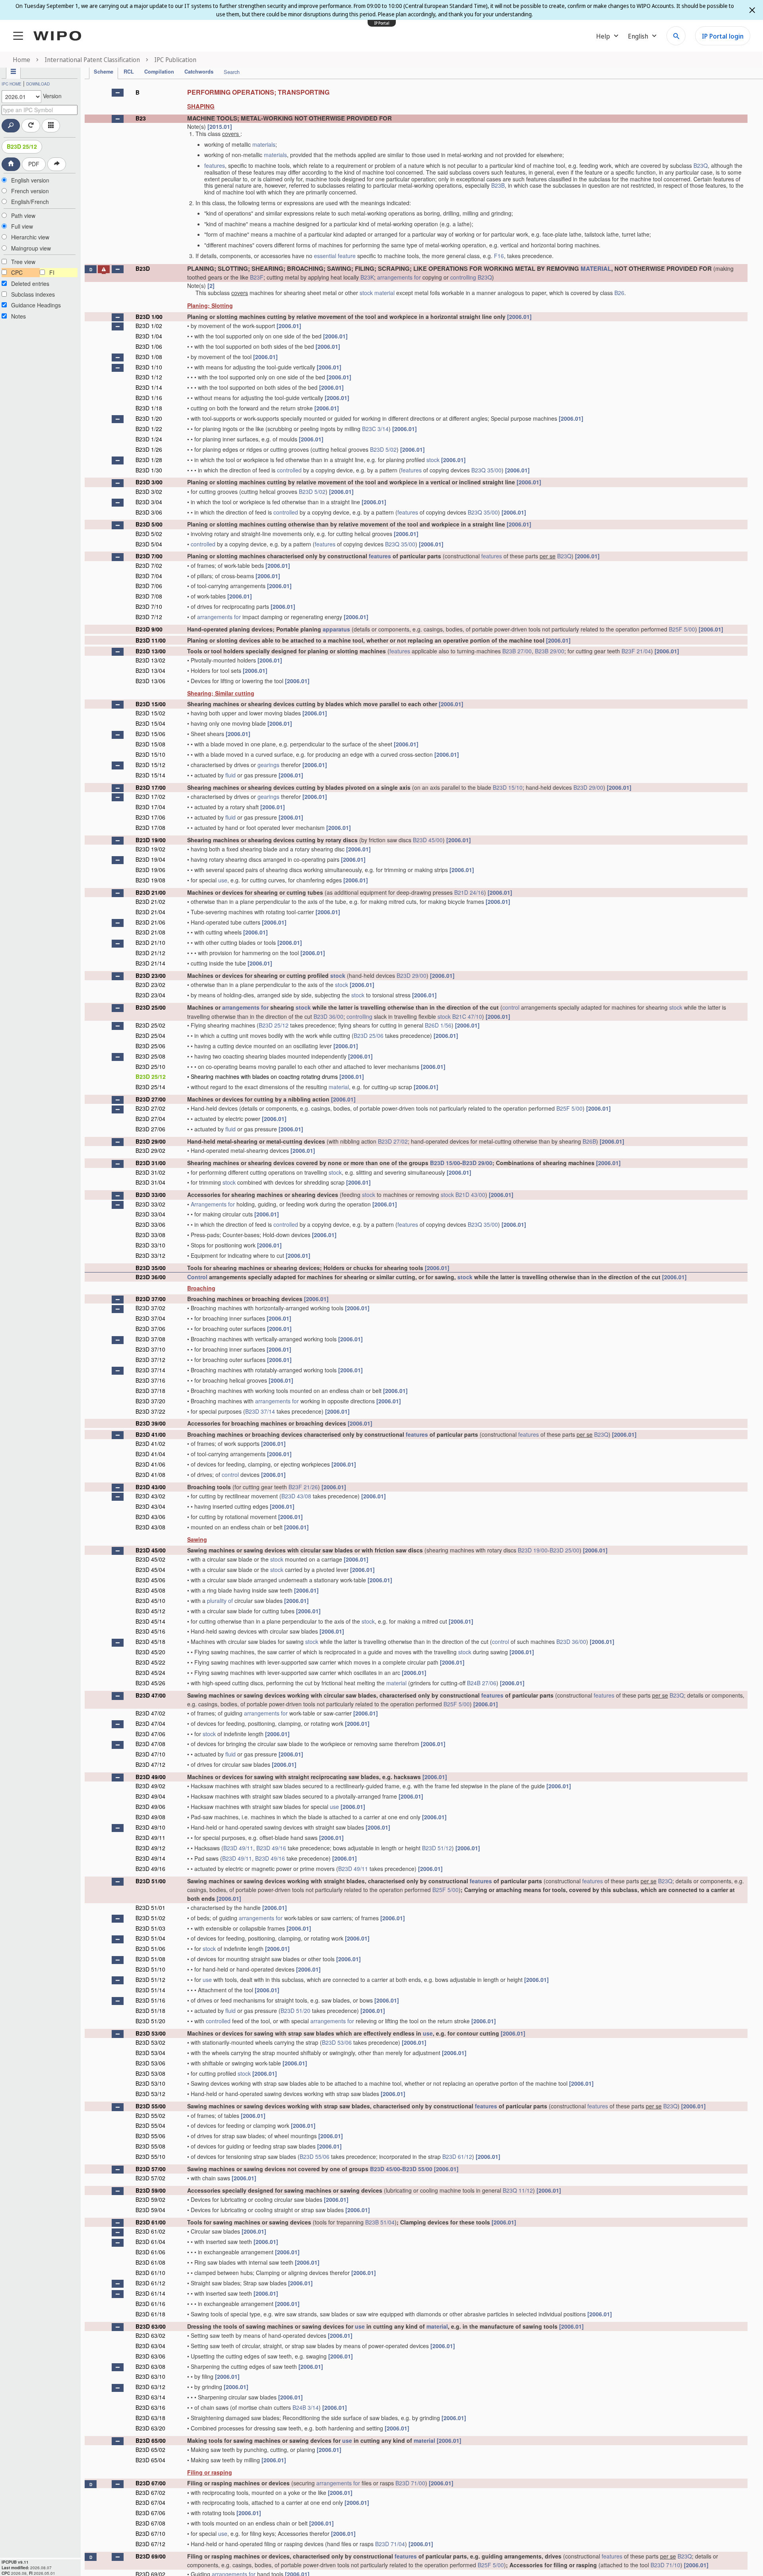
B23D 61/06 (150, 2252)
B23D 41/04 (150, 1454)
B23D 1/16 (149, 398)
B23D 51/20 (295, 2011)
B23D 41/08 (150, 1474)
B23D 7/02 (149, 565)
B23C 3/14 (375, 429)
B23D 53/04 (150, 2053)
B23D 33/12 (150, 1255)
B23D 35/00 (151, 1268)
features (215, 165)
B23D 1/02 (149, 326)
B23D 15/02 (150, 713)
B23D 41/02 (150, 1443)
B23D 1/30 (149, 470)
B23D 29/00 (588, 787)
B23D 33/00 (151, 1195)
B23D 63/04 (150, 2346)
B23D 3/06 (149, 512)
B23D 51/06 (150, 1949)
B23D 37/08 (150, 1339)
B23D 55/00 (151, 2106)
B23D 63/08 (150, 2366)
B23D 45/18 (150, 1642)
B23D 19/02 (150, 849)
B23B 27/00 (517, 651)
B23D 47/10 (150, 1754)
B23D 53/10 (150, 2083)
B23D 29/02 (150, 1150)
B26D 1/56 (438, 1025)
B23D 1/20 (149, 418)
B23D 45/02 (150, 1559)
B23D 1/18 (149, 408)
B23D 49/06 (150, 1807)
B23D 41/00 (151, 1434)
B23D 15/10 (150, 754)
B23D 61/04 (150, 2242)
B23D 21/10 (150, 942)
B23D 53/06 (337, 2042)
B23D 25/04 (150, 1035)
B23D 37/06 (150, 1329)
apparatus (336, 629)
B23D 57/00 (151, 2169)
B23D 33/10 (150, 1245)
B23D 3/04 (149, 502)
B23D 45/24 (150, 1673)
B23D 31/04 (150, 1182)
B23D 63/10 (150, 2376)
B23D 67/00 (151, 2483)
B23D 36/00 (328, 1016)
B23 (141, 118)
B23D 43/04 (150, 1506)
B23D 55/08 (150, 2146)
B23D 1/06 (149, 346)
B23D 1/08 (149, 357)
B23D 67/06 (150, 2513)
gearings (268, 765)
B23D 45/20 (150, 1652)
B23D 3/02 (149, 491)
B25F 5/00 (682, 629)
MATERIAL (596, 268)
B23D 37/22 (150, 1411)
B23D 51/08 (150, 1959)
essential (325, 256)
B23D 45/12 (150, 1611)
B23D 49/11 (150, 1838)
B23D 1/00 (149, 317)
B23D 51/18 (150, 2011)
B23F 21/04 (636, 651)
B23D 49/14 (150, 1858)
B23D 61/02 (150, 2231)
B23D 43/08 (296, 1496)
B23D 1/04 (149, 336)
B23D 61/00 (151, 2222)
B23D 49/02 (150, 1786)
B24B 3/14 (306, 2407)
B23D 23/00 (151, 975)
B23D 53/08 (150, 2073)
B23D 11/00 (151, 640)
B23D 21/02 (150, 901)
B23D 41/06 (150, 1464)
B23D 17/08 (150, 828)
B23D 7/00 (149, 556)
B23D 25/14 (150, 1087)
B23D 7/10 (149, 606)
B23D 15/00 (151, 704)
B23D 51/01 (150, 1908)
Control (197, 1277)
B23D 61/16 (150, 2304)
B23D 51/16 (150, 2000)
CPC (17, 272)
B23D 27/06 (150, 1129)
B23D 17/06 (150, 817)
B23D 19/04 (150, 859)
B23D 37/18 (150, 1391)
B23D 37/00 (151, 1299)
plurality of (220, 1601)
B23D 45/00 (428, 840)
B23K (367, 277)
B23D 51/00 (151, 1881)
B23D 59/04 (150, 2210)
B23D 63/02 (150, 2335)
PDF (34, 164)
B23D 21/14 (150, 963)
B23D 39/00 (151, 1423)
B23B (498, 185)
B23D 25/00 (151, 1007)
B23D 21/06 (150, 922)
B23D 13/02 (150, 660)
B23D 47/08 (150, 1744)
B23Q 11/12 (518, 2190)
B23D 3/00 (149, 482)
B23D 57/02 (150, 2178)
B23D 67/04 (150, 2502)
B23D (143, 268)
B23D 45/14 (150, 1621)
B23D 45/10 (150, 1601)
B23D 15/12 (150, 765)
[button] (118, 93)
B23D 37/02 (150, 1308)
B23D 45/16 (150, 1631)
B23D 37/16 (150, 1380)
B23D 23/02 (150, 985)
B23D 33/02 (150, 1204)
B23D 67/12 (150, 2544)
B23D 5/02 (383, 449)
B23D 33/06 (150, 1224)
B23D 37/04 (150, 1318)
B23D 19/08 (150, 880)
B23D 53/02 (150, 2042)
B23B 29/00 (550, 651)
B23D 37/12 (150, 1360)
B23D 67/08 (150, 2523)
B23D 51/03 (150, 1928)
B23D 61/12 (457, 2156)
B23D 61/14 (150, 2293)
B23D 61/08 (150, 2262)
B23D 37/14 (150, 1370)
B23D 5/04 (149, 544)
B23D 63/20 (150, 2428)
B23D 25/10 (150, 1067)
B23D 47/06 (150, 1734)
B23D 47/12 (150, 1764)
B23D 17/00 (151, 787)
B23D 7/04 (149, 576)
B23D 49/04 (150, 1796)
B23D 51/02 (150, 1918)
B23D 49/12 (150, 1848)
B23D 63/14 (150, 2397)
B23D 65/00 (151, 2440)
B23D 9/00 (149, 629)
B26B (589, 1141)
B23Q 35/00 (486, 470)
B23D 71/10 (665, 2565)
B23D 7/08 (149, 596)
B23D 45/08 (150, 1590)
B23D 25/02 (150, 1025)
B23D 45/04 (150, 1570)
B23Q (701, 165)
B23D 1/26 (149, 449)
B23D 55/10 (150, 2156)
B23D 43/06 (150, 1517)
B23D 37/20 (150, 1401)
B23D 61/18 (150, 2314)
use (223, 880)
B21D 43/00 (470, 1195)
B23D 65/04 (150, 2460)
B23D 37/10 (150, 1349)
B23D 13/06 (150, 681)
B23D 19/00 (151, 840)
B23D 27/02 (150, 1108)
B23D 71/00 (410, 2483)
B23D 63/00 (151, 2326)
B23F (257, 277)
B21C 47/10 (467, 1016)
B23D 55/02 (150, 2116)
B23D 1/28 (149, 460)
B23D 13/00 (151, 651)
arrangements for (399, 277)
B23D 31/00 (151, 1163)
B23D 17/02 (150, 797)
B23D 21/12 (150, 953)
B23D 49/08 (150, 1817)
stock (366, 293)
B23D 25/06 (369, 1035)
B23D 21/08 (150, 932)
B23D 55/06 (150, 2136)
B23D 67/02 (150, 2492)
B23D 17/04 (150, 807)
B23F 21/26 (303, 1487)
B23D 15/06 (150, 734)
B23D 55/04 (150, 2125)
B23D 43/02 (150, 1496)
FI (52, 272)
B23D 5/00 (149, 524)
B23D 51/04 (150, 1938)
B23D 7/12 (149, 617)
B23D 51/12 (437, 1848)
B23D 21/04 (150, 912)
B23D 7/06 (149, 586)
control (511, 1007)
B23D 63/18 (150, 2418)
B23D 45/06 (150, 1580)
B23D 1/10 (149, 367)
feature (347, 256)
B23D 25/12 (22, 146)
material (384, 293)
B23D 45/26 (150, 1683)
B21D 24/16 (469, 892)
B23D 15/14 (150, 775)
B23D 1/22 (149, 429)
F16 (499, 256)
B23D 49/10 (150, 1827)
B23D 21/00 (151, 892)
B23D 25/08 (150, 1056)
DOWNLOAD (38, 84)
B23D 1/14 (149, 387)
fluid (230, 775)
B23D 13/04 (150, 670)
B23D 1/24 (149, 439)
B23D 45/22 (150, 1662)
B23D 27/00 (151, 1099)
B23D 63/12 (150, 2387)
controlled (289, 470)
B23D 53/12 (150, 2094)
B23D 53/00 (151, 2033)
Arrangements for (213, 1204)
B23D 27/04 (150, 1119)
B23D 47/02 (150, 1713)
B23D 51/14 (150, 1990)
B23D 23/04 (150, 995)
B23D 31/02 (150, 1172)
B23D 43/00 (151, 1487)
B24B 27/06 (482, 1683)
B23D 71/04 (390, 2544)
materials (264, 144)
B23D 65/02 (150, 2450)
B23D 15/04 (150, 723)
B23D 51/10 (150, 1969)
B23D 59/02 (150, 2199)
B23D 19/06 (150, 870)
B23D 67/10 (150, 2533)
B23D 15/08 (150, 744)
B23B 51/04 (380, 2222)
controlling (463, 277)
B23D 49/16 (271, 1848)
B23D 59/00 (151, 2190)
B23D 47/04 (150, 1723)
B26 (619, 293)
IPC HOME (12, 84)
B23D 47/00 (151, 1695)
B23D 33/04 (150, 1214)
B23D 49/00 (151, 1777)
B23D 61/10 (150, 2273)
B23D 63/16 (150, 2407)
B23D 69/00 (151, 2556)
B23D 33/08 (150, 1235)
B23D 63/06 (150, 2356)
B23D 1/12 (149, 377)
